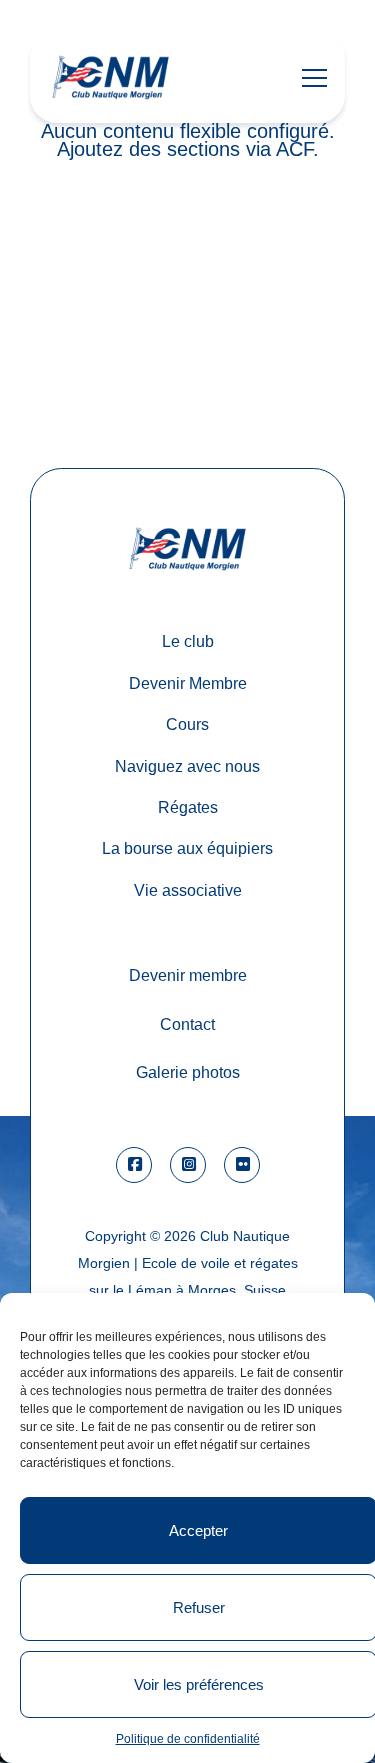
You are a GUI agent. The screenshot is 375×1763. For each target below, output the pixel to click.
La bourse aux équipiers (187, 848)
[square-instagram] (188, 1165)
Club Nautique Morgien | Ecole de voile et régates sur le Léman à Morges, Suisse (188, 1263)
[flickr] (242, 1165)
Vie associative (188, 890)
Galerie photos (188, 1072)
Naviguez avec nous (187, 766)
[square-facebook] (134, 1165)
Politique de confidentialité (188, 1739)
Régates (188, 807)
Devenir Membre (188, 683)
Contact (187, 1024)
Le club (188, 641)
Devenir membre (188, 975)
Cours (187, 724)
